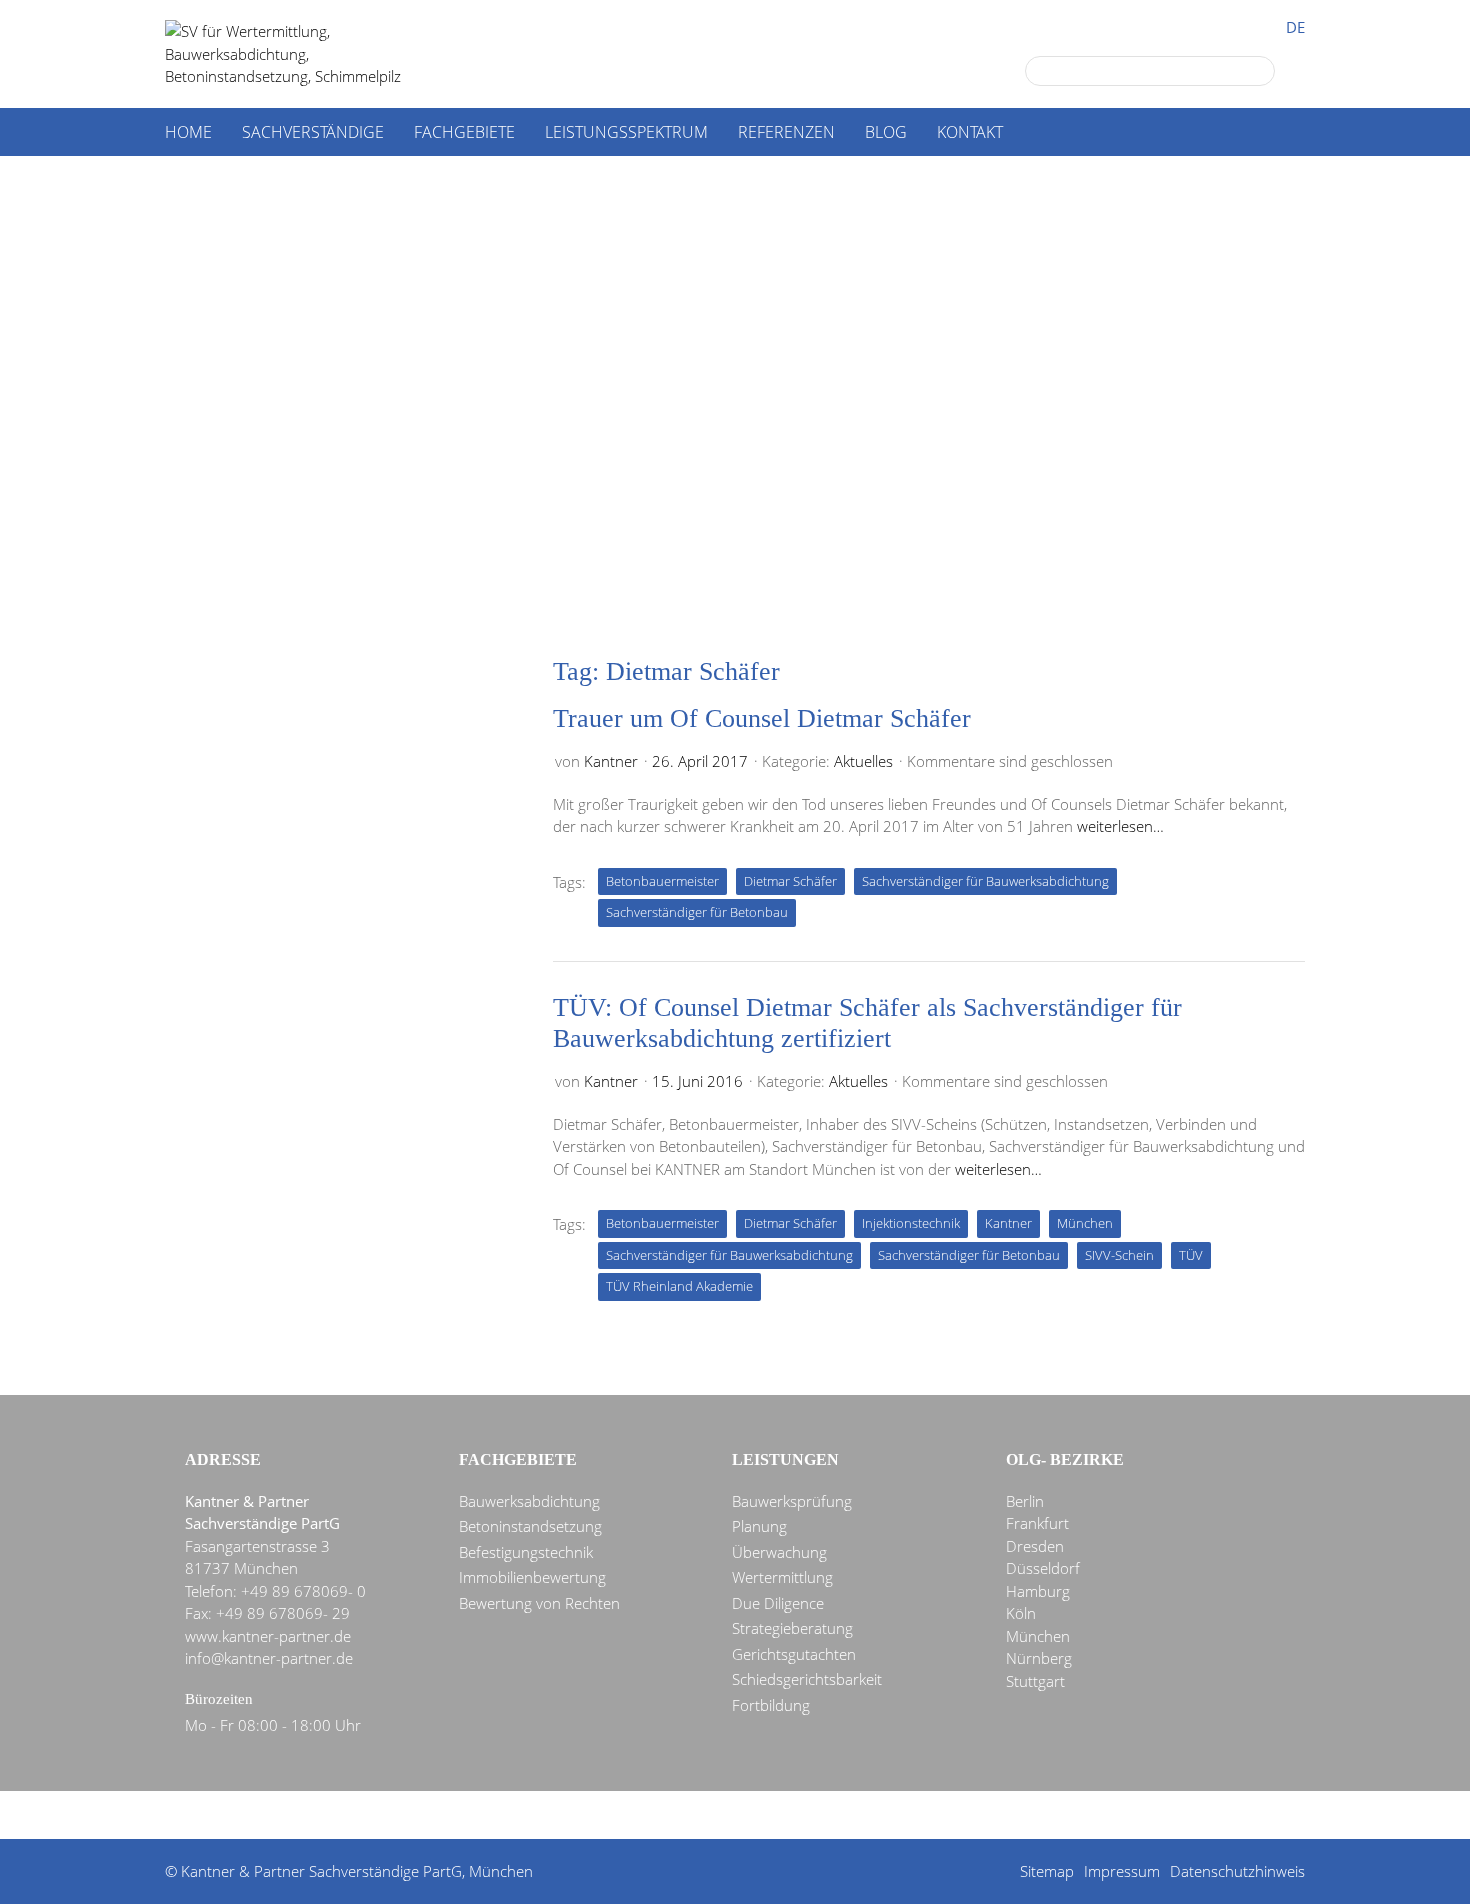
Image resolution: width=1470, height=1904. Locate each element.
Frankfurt (1037, 1523)
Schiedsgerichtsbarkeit (807, 1679)
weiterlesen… (1120, 826)
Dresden (1035, 1546)
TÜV (1191, 1255)
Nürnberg (1039, 1658)
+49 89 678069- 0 (303, 1591)
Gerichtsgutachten (794, 1654)
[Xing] (776, 1816)
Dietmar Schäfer (790, 881)
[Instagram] (848, 1816)
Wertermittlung (782, 1577)
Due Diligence (778, 1603)
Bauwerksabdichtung (529, 1501)
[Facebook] (704, 1816)
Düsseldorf (1043, 1568)
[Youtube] (812, 1816)
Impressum (1122, 1871)
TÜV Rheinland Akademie (679, 1286)
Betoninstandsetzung (530, 1526)
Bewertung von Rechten (539, 1603)
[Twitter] (668, 1816)
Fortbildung (771, 1705)
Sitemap (1047, 1871)
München (1085, 1223)
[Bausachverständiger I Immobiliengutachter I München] (305, 54)
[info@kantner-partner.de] (740, 1816)
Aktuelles (863, 761)
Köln (1021, 1613)
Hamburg (1038, 1591)
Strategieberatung (792, 1628)
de (1295, 27)
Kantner (611, 761)
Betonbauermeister (662, 881)
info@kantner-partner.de (269, 1658)
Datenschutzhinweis (1237, 1871)
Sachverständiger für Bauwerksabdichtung (985, 881)
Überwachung (779, 1552)
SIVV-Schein (1119, 1255)
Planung (759, 1526)
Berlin (1025, 1501)
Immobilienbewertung (532, 1577)
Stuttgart (1035, 1681)
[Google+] (632, 1816)
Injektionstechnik (911, 1223)
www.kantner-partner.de (268, 1636)
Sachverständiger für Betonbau (697, 912)
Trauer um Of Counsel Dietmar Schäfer (762, 718)
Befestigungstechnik (526, 1552)
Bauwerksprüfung (792, 1501)
